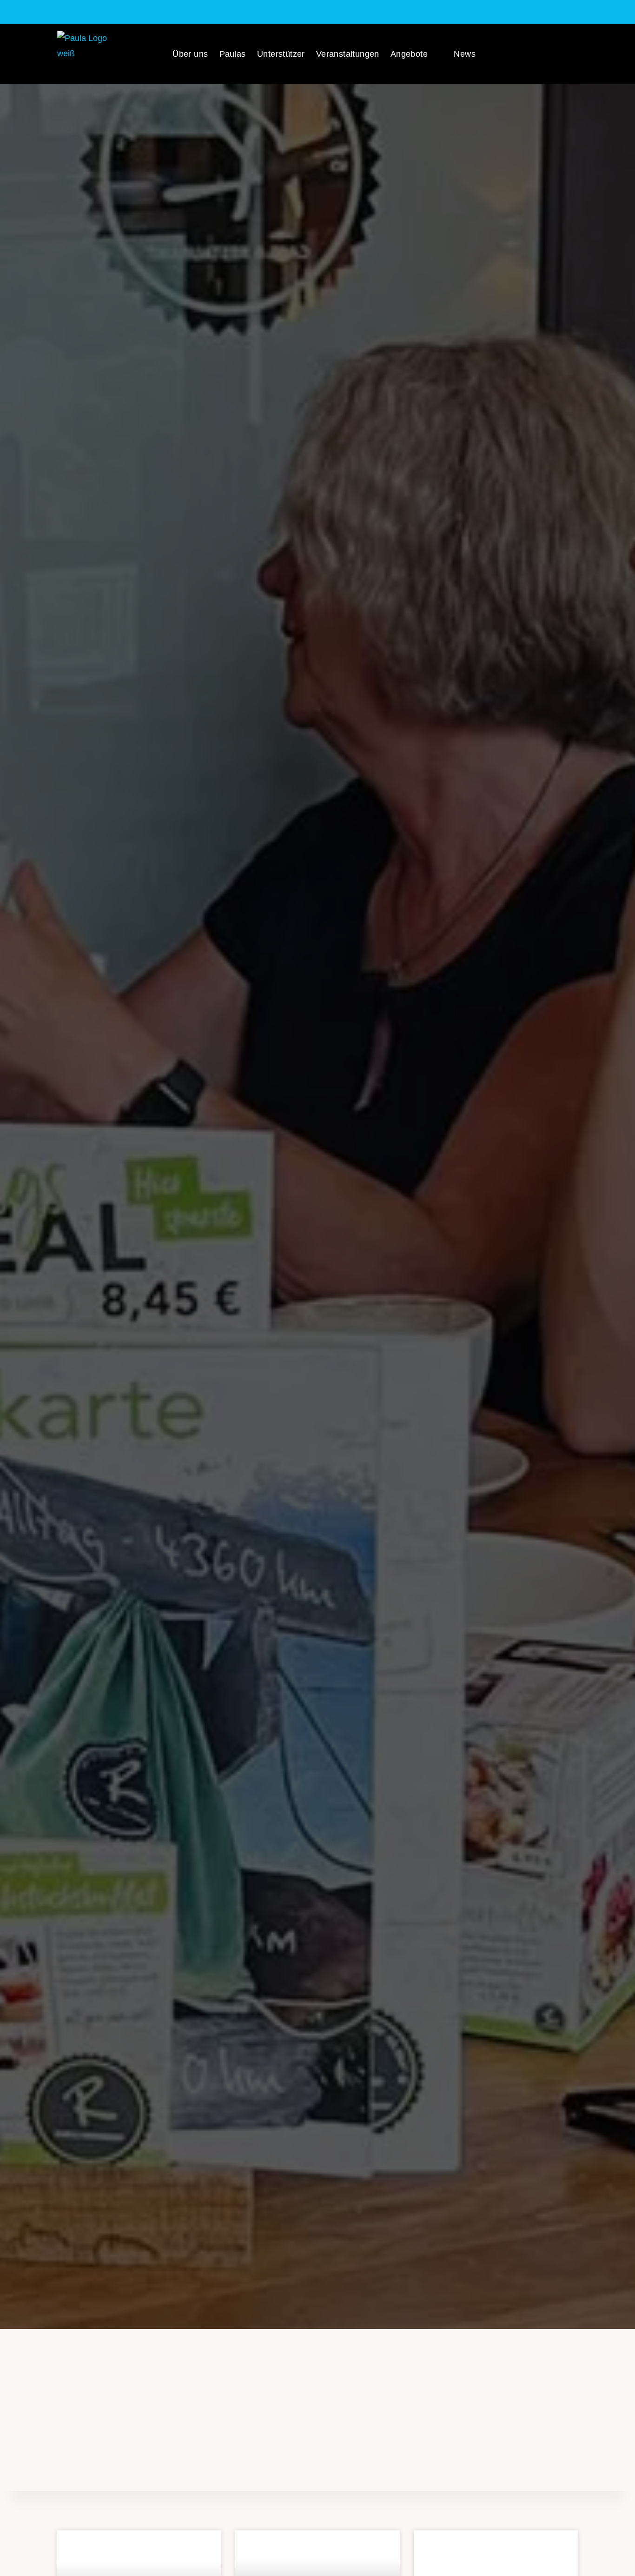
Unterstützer (281, 54)
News (465, 54)
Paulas (233, 54)
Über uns (190, 54)
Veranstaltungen (348, 54)
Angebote (409, 54)
